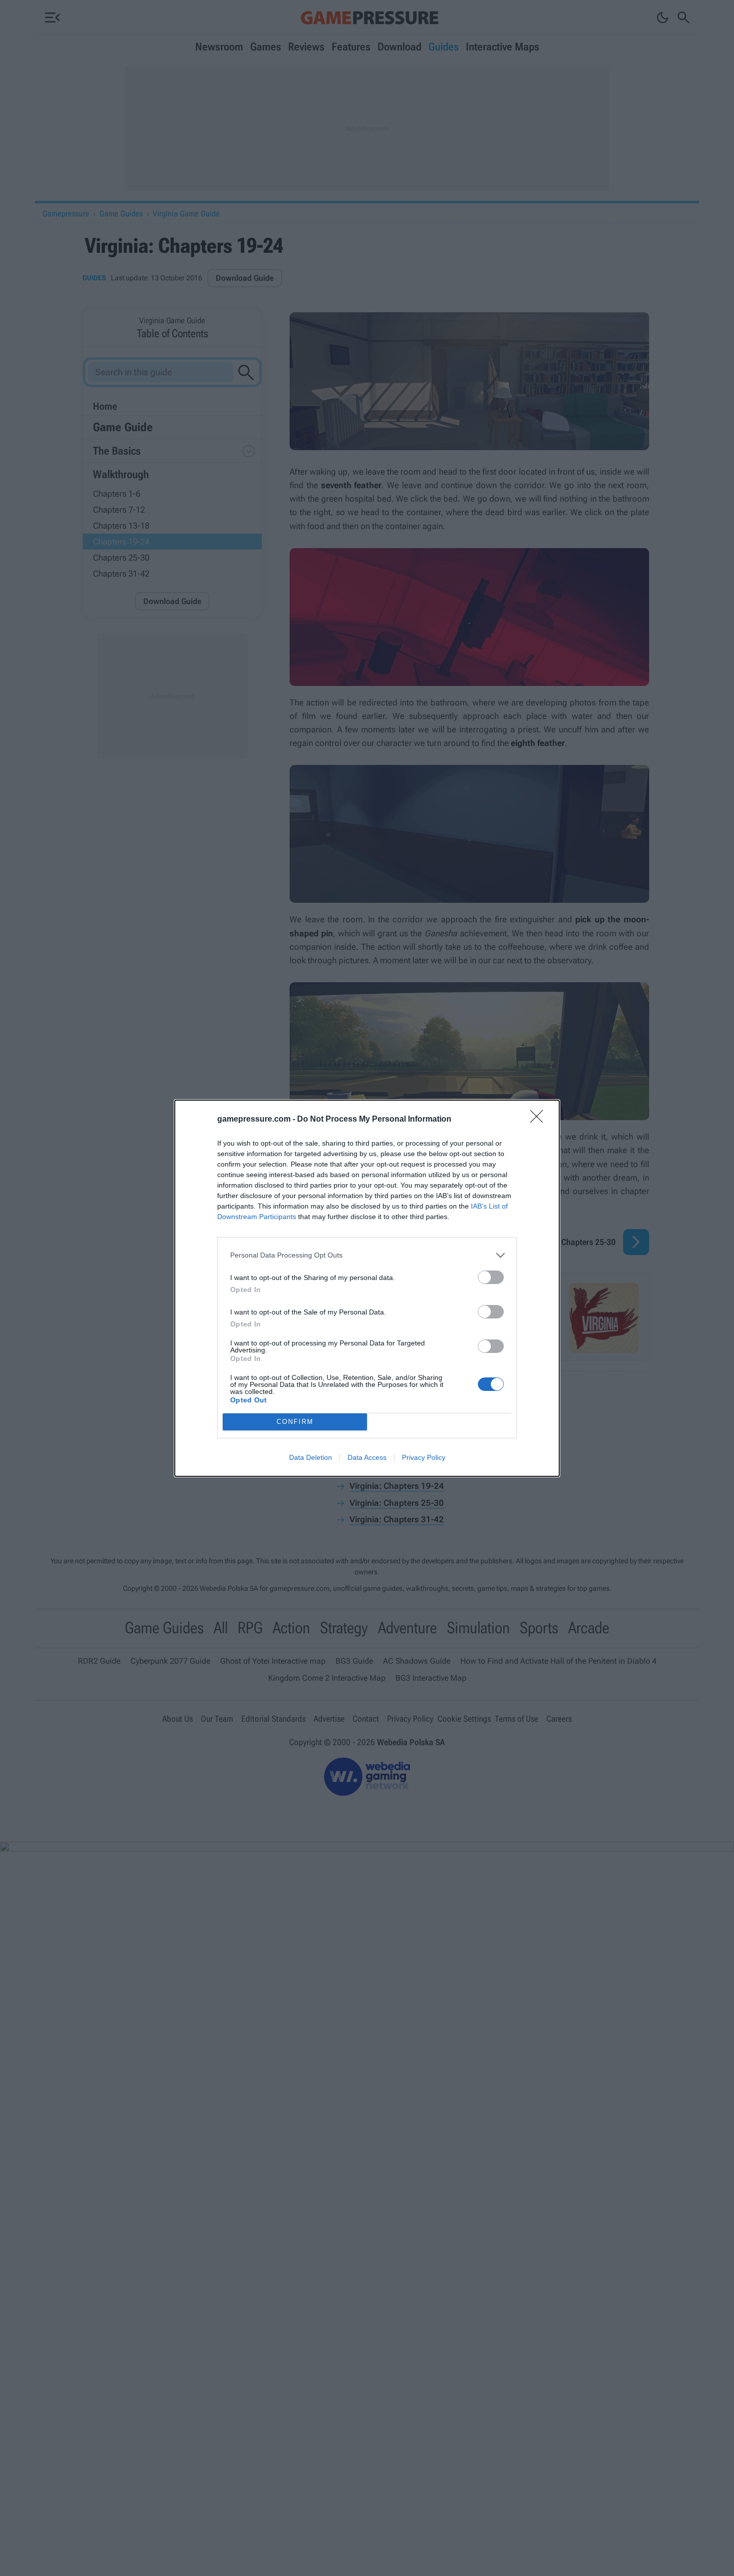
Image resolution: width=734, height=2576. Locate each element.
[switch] (491, 1277)
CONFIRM (295, 1422)
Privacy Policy (424, 1457)
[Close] (540, 1120)
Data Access (367, 1457)
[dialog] (367, 1288)
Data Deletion (311, 1457)
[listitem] (367, 1255)
